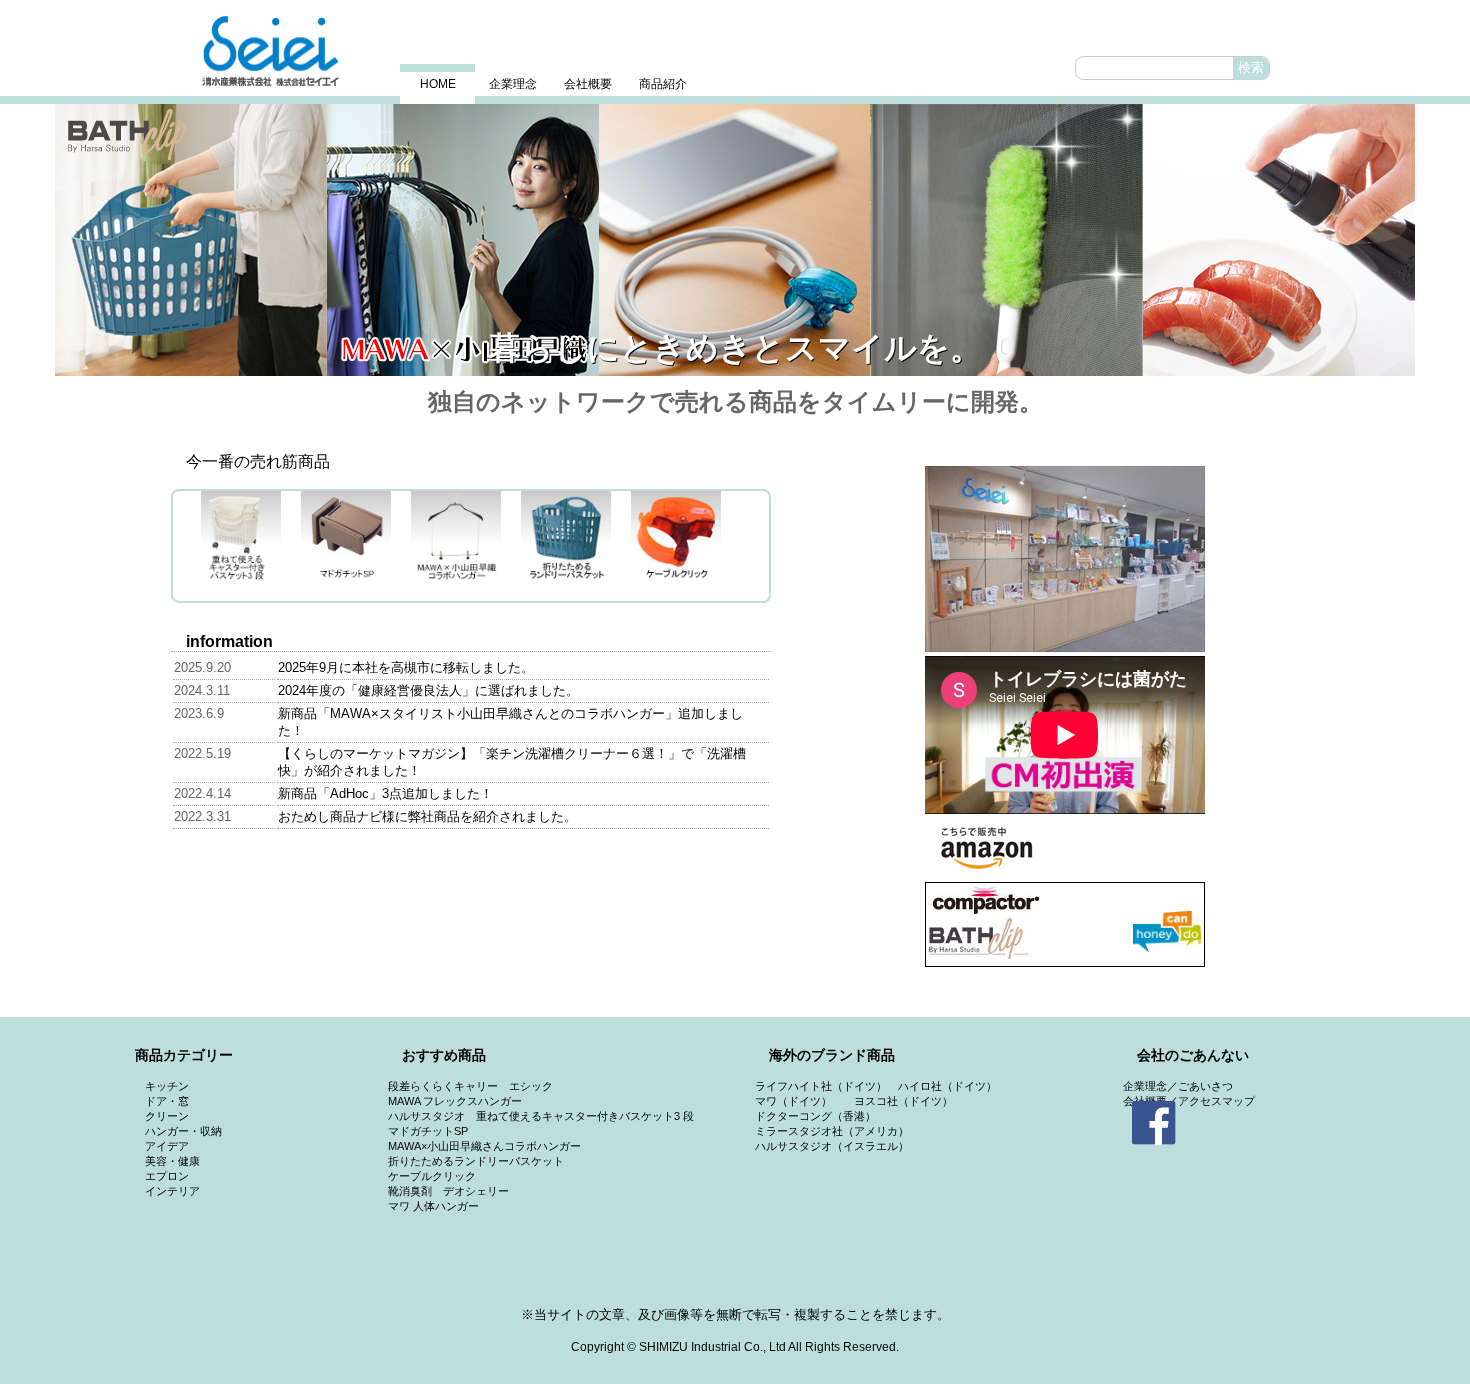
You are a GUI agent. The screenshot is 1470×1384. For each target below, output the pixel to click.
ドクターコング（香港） (815, 1116)
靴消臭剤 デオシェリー (448, 1191)
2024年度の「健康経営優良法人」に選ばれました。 (428, 690)
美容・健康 (172, 1161)
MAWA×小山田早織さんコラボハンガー (484, 1146)
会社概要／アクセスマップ (1189, 1101)
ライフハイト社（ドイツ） (821, 1086)
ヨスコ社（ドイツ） (903, 1101)
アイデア (167, 1146)
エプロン (167, 1176)
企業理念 (513, 84)
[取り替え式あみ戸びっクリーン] (1007, 240)
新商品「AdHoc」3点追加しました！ (385, 793)
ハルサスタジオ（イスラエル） (832, 1146)
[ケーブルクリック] (735, 240)
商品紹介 (663, 84)
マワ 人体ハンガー (433, 1206)
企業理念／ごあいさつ (1178, 1086)
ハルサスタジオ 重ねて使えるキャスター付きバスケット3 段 (541, 1116)
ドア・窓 (167, 1101)
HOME (438, 84)
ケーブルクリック (432, 1176)
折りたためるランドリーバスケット (476, 1161)
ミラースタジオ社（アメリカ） (832, 1131)
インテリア (172, 1191)
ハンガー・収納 (183, 1131)
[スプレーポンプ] (1279, 240)
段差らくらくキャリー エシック (470, 1086)
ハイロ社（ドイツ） (947, 1086)
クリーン (167, 1116)
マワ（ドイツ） (793, 1101)
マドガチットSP (428, 1131)
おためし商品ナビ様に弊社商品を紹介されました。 (427, 816)
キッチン (167, 1086)
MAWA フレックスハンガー (455, 1101)
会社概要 (588, 84)
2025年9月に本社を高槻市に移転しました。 (406, 667)
